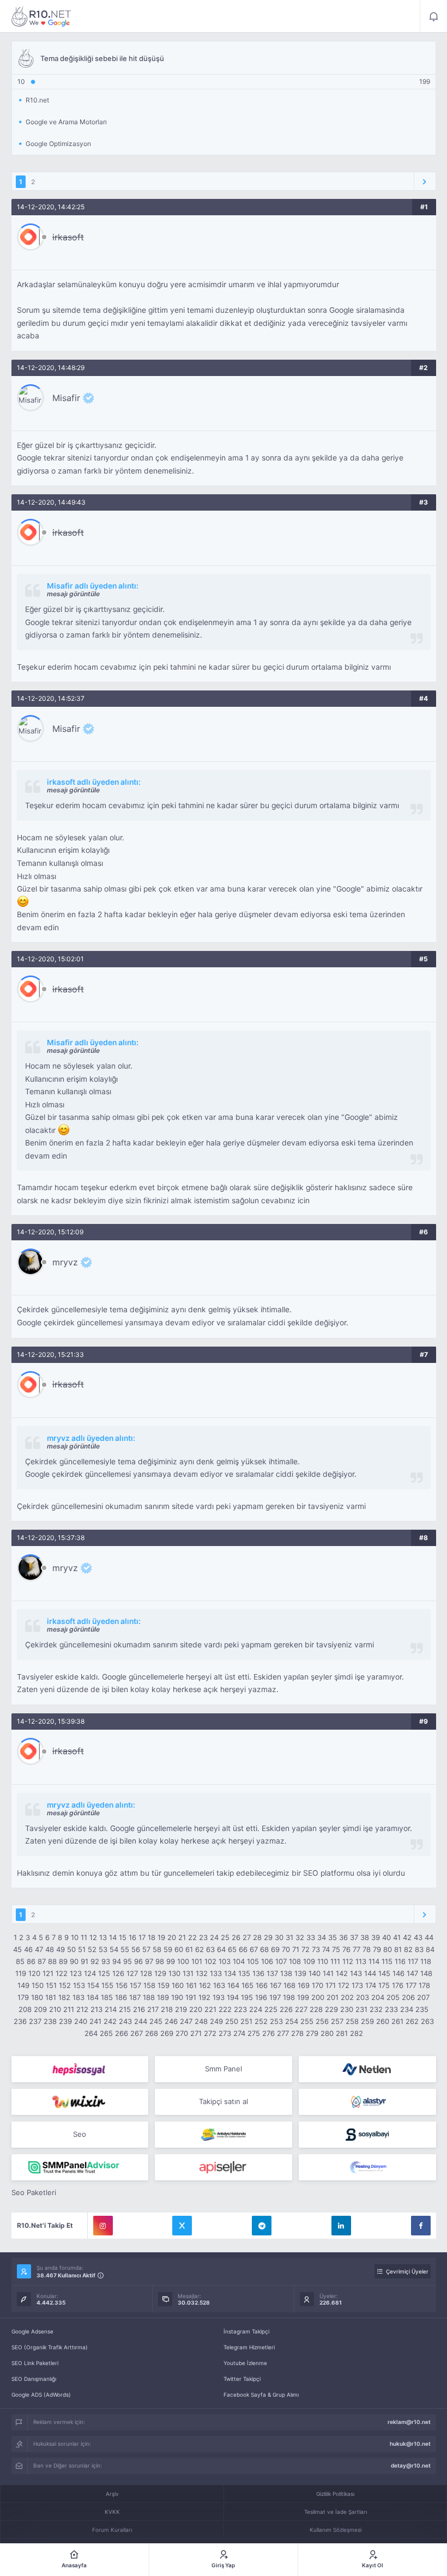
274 (239, 2033)
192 (204, 1997)
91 (84, 1961)
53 (103, 1949)
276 (268, 2033)
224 (256, 2009)
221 (210, 2009)
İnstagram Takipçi (246, 2331)
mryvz (65, 1262)
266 (122, 2033)
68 (264, 1949)
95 (128, 1961)
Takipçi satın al (224, 2101)
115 (387, 1961)
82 (408, 1949)
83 (419, 1949)
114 (374, 1961)
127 (132, 1973)
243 (125, 2021)
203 (363, 1997)
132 (202, 1973)
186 (121, 1997)
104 (239, 1961)
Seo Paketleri (34, 2192)
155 (107, 1985)
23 (203, 1937)
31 (289, 1937)
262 (412, 2021)
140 (315, 1973)
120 (34, 1973)
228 (316, 2009)
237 (35, 2021)
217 (153, 2009)
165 (247, 1985)
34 (322, 1937)
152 (65, 1985)
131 (188, 1973)
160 (178, 1985)
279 (312, 2033)
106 (267, 1961)
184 (93, 1997)
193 (219, 1997)
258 (352, 2021)
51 (82, 1949)
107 (281, 1961)
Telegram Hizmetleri (249, 2347)
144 (370, 1973)
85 (20, 1961)
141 (328, 1973)
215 (125, 2009)
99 (171, 1961)
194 (233, 1997)
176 (398, 1985)
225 (271, 2009)
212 (82, 2009)
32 (300, 1937)
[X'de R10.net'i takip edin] (182, 2226)
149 (23, 1985)
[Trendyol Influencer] (80, 2102)
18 (152, 1937)
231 (361, 2009)
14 (113, 1937)
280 (327, 2033)
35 (333, 1937)
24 (214, 1937)
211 (69, 2009)
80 (388, 1949)
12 (93, 1937)
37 (354, 1937)
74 (326, 1949)
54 (114, 1949)
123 (76, 1973)
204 (378, 1997)
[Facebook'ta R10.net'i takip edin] (421, 2226)
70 (286, 1949)
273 (225, 2033)
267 (137, 2033)
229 (331, 2009)
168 (289, 1985)
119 (21, 1973)
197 (275, 1997)
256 (322, 2021)
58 (157, 1949)
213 (96, 2009)
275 (254, 2033)
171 (331, 1985)
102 (210, 1961)
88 (52, 1961)
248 (201, 2021)
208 (25, 2009)
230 (347, 2009)
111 (335, 1961)
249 (216, 2021)
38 (365, 1937)
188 (149, 1997)
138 (286, 1973)
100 (183, 1961)
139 (300, 1973)
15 (123, 1937)
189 (163, 1997)
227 (301, 2009)
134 (230, 1973)
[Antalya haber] (224, 2135)
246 (171, 2021)
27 (247, 1937)
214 (111, 2009)
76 (346, 1949)
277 (283, 2033)
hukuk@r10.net (410, 2444)
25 (225, 1937)
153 (79, 1985)
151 (51, 1985)
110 (323, 1961)
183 (78, 1997)
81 (398, 1949)
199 (303, 1997)
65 (232, 1949)
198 (289, 1997)
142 (342, 1973)
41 (397, 1937)
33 (311, 1937)
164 (233, 1985)
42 (407, 1937)
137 (272, 1973)
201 (333, 1997)
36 (343, 1937)
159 (164, 1985)
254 (292, 2021)
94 (117, 1961)
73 (316, 1949)
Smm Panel (224, 2069)
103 (225, 1961)
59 (168, 1949)
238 (50, 2021)
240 (81, 2021)
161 (191, 1985)
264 (91, 2033)
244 (141, 2021)
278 (297, 2033)
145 (384, 1973)
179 (23, 1997)
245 (156, 2021)
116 (400, 1961)
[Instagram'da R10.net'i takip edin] (103, 2226)
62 (200, 1949)
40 (386, 1937)
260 (383, 2021)
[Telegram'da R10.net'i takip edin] (262, 2226)
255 (307, 2021)
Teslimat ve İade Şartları (336, 2512)
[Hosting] (367, 2069)
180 (37, 1997)
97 (149, 1961)
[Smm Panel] (80, 2069)
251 (246, 2021)
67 (254, 1949)
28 (257, 1937)
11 (84, 1937)
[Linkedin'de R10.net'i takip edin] (341, 2226)
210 (55, 2009)
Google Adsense (32, 2331)
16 (132, 1937)
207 (423, 1997)
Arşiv (112, 2494)
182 (64, 1997)
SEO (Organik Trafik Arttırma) (50, 2347)
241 (95, 2021)
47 (39, 1949)
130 (174, 1973)
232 (376, 2009)
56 (136, 1949)
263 (427, 2021)
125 (104, 1973)
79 (377, 1949)
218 (167, 2009)
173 (357, 1985)
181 (51, 1997)
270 (182, 2033)
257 (337, 2021)
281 (342, 2033)
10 (75, 1937)
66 (243, 1949)
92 (95, 1961)
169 (304, 1985)
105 (253, 1961)
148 (426, 1973)
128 (146, 1973)
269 (167, 2033)
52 (92, 1949)
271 (196, 2033)
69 (275, 1949)
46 (28, 1949)
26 (236, 1937)
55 (125, 1949)
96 (138, 1961)
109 (309, 1961)
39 (376, 1937)
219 (181, 2009)
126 (118, 1973)
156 (122, 1985)
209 (40, 2009)
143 (356, 1973)
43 (418, 1937)
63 (210, 1949)
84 (430, 1949)
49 (61, 1949)
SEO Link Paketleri (35, 2363)
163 (219, 1985)
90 (74, 1961)
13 (103, 1937)
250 (232, 2021)
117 (413, 1961)
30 (279, 1937)
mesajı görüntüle (73, 594)
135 (244, 1973)
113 (361, 1961)
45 (17, 1949)
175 (384, 1985)
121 (48, 1973)
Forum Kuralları (112, 2530)
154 (93, 1985)
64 (221, 1949)
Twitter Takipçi (242, 2379)
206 (408, 1997)
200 (318, 1997)
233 (391, 2009)
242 (110, 2021)
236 (20, 2021)
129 (160, 1973)
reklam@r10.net (409, 2422)
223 (240, 2009)
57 (146, 1949)
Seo (80, 2134)
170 (318, 1985)
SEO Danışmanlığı (34, 2379)
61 (189, 1949)
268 (152, 2033)
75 (336, 1949)
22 (192, 1937)
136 (258, 1973)
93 (106, 1961)
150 (38, 1985)
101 (197, 1961)
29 (268, 1937)
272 (210, 2033)
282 (357, 2033)
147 (412, 1973)
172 (344, 1985)
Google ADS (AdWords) (41, 2395)
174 (371, 1985)
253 (276, 2021)
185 (107, 1997)
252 (261, 2021)
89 (63, 1961)
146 (398, 1973)
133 (216, 1973)
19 (161, 1937)
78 (367, 1949)
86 (31, 1961)
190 (177, 1997)
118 (426, 1961)
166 (262, 1985)
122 (62, 1973)
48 (50, 1949)
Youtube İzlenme (245, 2363)
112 (348, 1961)
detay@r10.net (411, 2465)
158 (149, 1985)
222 (225, 2009)
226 (286, 2009)
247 (186, 2021)
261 (397, 2021)
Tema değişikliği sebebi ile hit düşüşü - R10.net (41, 16)
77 (357, 1949)
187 (135, 1997)
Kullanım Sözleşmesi (336, 2530)
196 (261, 1997)
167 (276, 1985)
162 (205, 1985)
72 (306, 1949)
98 (160, 1961)
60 (179, 1949)
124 (90, 1973)
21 (182, 1937)
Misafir (66, 398)
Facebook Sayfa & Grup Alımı (261, 2395)
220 (196, 2009)
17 (142, 1937)
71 (296, 1949)
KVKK (112, 2512)
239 (65, 2021)
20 (172, 1937)
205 (393, 1997)
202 (347, 1997)
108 (295, 1961)
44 (429, 1937)
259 (367, 2021)
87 (42, 1961)
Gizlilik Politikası (335, 2494)
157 (135, 1985)
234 (407, 2009)
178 (424, 1985)
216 (139, 2009)
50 (71, 1949)
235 (422, 2009)
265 (106, 2033)
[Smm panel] (80, 2167)
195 (247, 1997)
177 (411, 1985)
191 (191, 1997)
